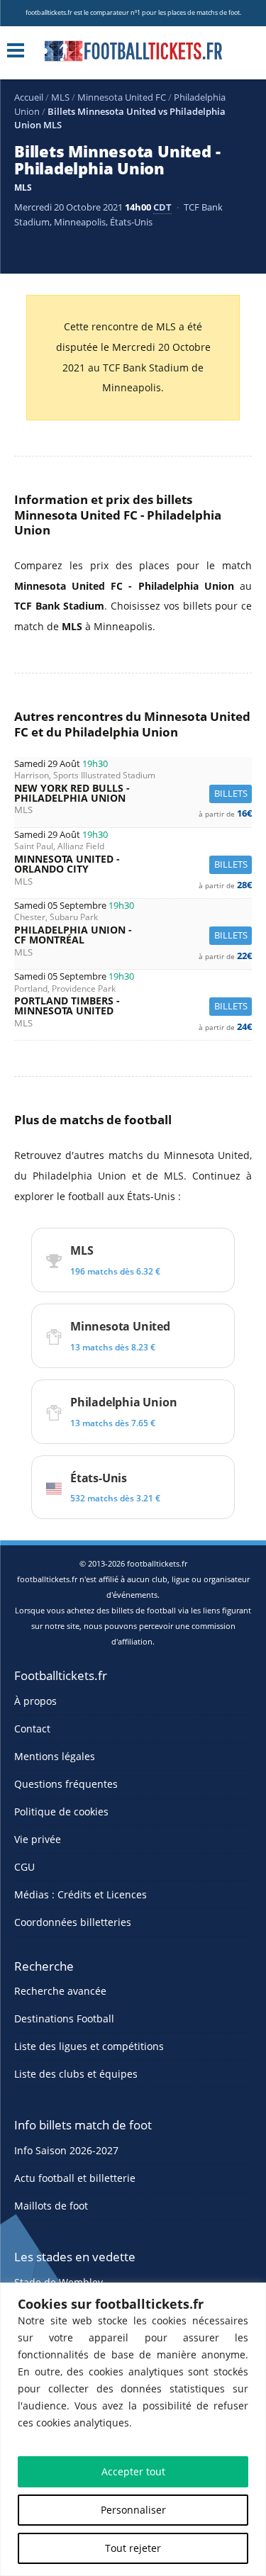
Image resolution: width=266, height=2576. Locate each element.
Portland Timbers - (133, 1006)
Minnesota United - (133, 864)
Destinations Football (64, 2018)
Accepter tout (133, 2471)
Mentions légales (55, 1756)
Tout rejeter (133, 2548)
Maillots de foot (51, 2206)
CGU (24, 1867)
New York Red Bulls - (133, 794)
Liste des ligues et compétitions (89, 2046)
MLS (60, 97)
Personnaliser (133, 2510)
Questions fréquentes (66, 1784)
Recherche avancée (60, 1991)
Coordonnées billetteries (73, 1922)
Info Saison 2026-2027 (66, 2150)
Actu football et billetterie (75, 2178)
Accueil (29, 97)
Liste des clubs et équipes (76, 2074)
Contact (32, 1729)
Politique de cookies (61, 1811)
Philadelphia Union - (133, 935)
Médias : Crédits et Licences (81, 1894)
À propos (35, 1701)
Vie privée (38, 1839)
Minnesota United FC (122, 97)
